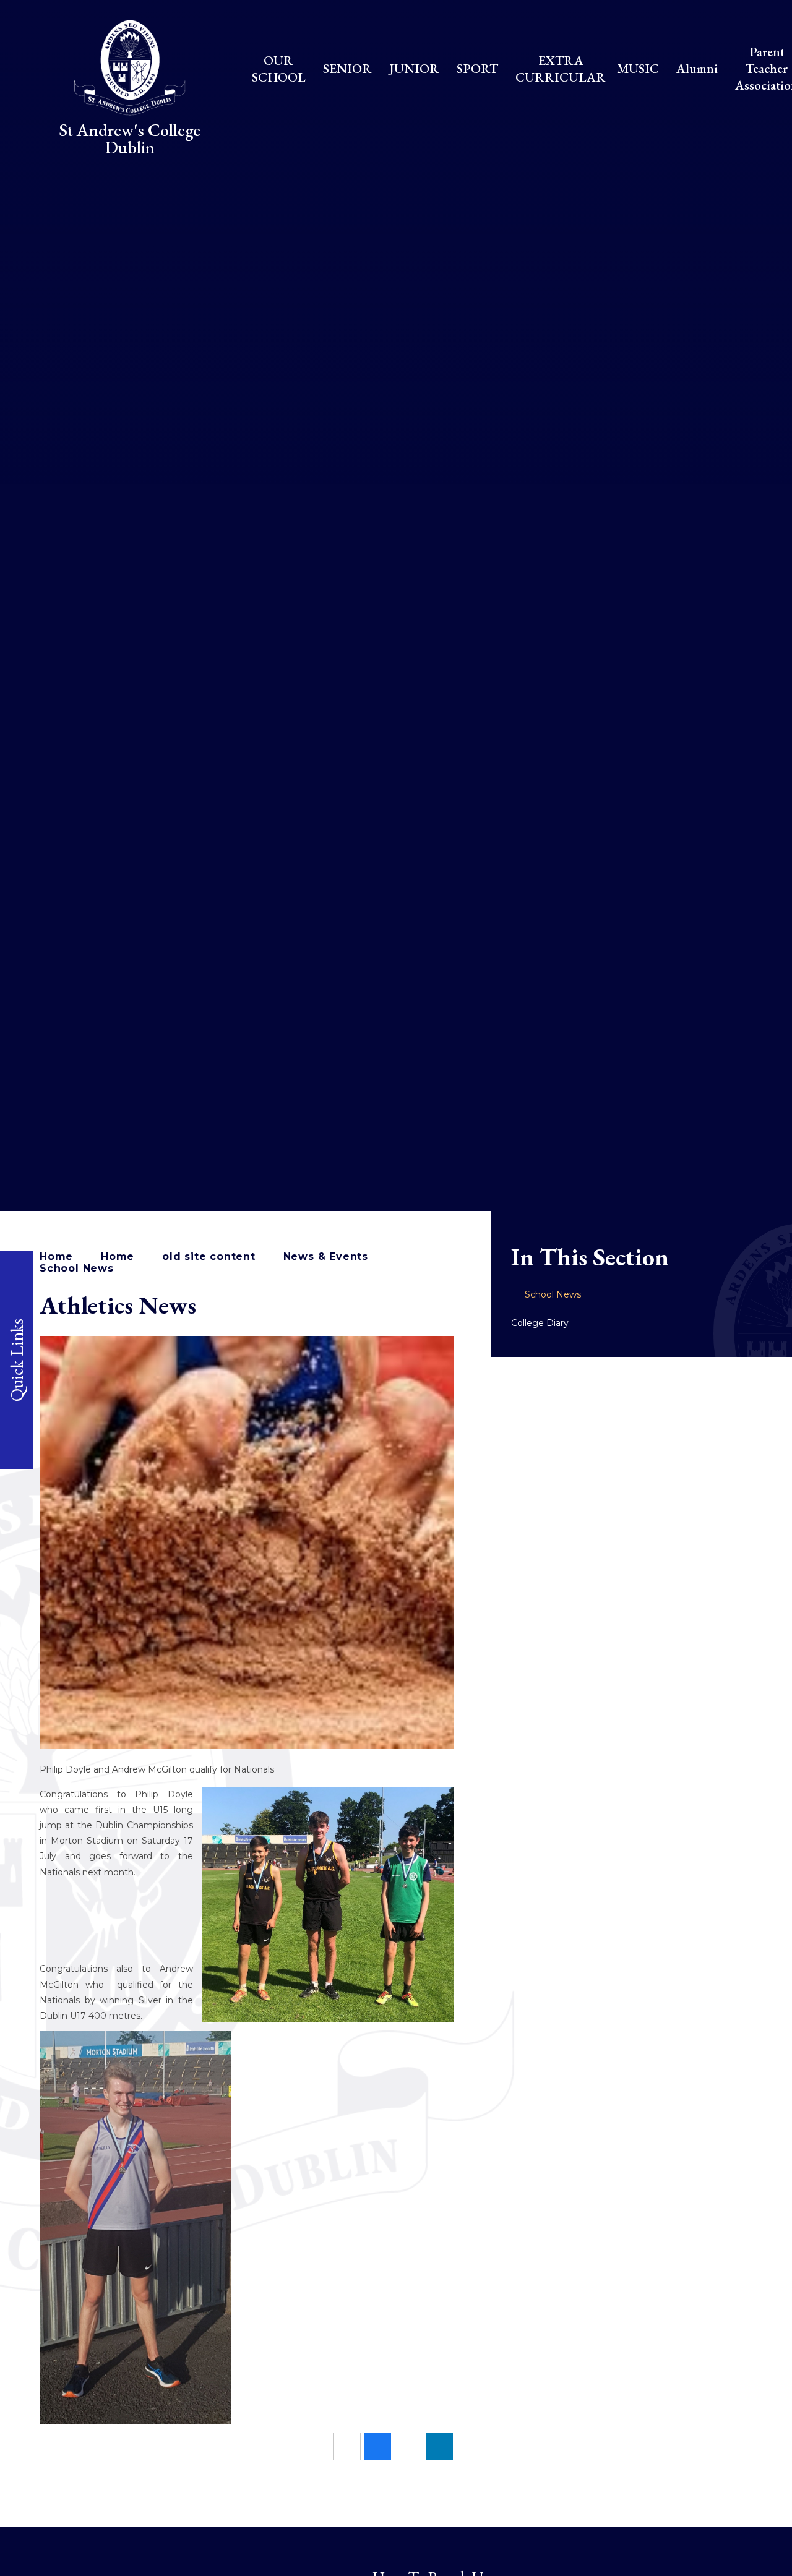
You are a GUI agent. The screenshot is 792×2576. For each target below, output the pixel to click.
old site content (209, 1256)
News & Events (326, 1256)
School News (77, 1268)
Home (56, 1256)
